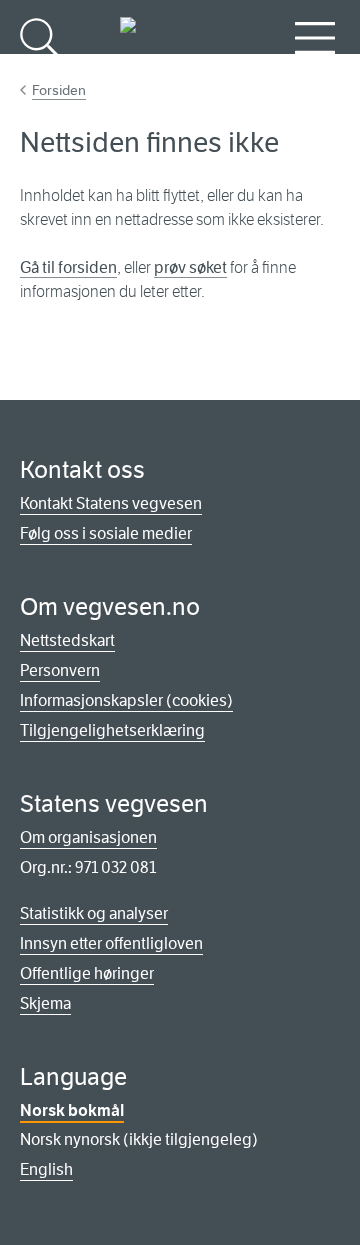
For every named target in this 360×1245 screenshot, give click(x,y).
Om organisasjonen (88, 837)
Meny (315, 70)
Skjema (45, 1003)
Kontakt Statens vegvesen (111, 503)
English (46, 1169)
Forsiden (59, 90)
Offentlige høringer (87, 973)
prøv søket (190, 267)
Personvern (60, 670)
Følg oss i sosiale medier (106, 533)
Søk (40, 70)
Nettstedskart (67, 640)
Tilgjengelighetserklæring (112, 730)
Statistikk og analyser (94, 913)
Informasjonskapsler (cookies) (126, 700)
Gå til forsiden (68, 267)
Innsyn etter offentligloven (111, 943)
